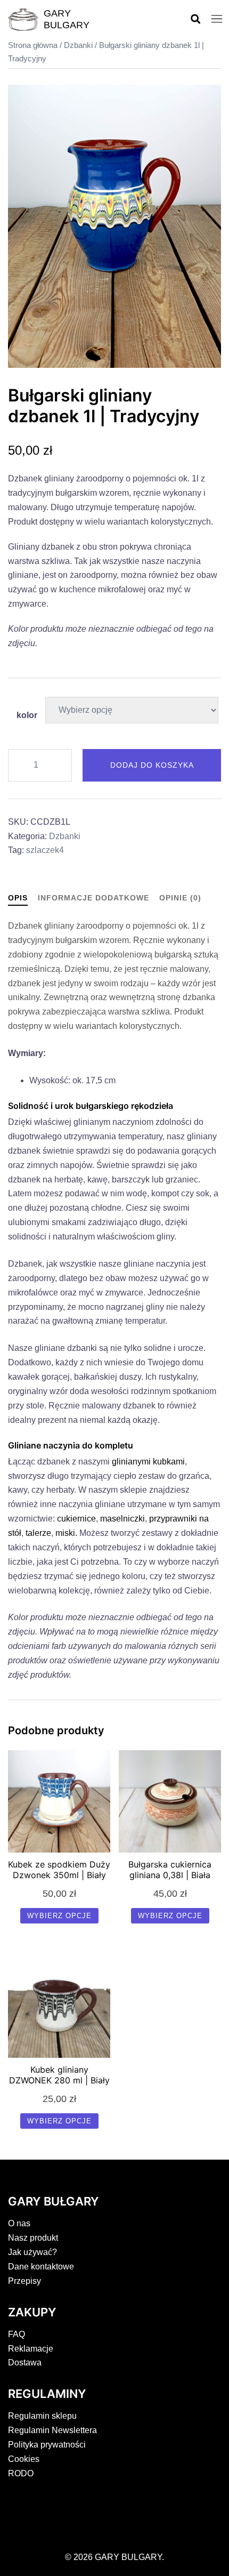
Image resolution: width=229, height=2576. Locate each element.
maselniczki (122, 1519)
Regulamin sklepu (42, 2416)
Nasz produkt (33, 2238)
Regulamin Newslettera (52, 2430)
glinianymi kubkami (148, 1462)
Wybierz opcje (59, 1916)
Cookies (24, 2459)
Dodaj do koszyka (152, 765)
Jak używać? (32, 2252)
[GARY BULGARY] (23, 20)
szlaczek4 (45, 850)
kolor (27, 715)
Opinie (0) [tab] (180, 898)
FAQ (17, 2334)
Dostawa (25, 2362)
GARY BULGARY (67, 19)
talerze (38, 1533)
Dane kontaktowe (41, 2267)
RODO (21, 2473)
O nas (19, 2223)
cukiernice (76, 1519)
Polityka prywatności (47, 2445)
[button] (195, 19)
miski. (67, 1533)
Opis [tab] (18, 898)
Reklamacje (31, 2349)
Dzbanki (78, 45)
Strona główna (33, 45)
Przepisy (24, 2281)
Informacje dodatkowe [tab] (93, 898)
